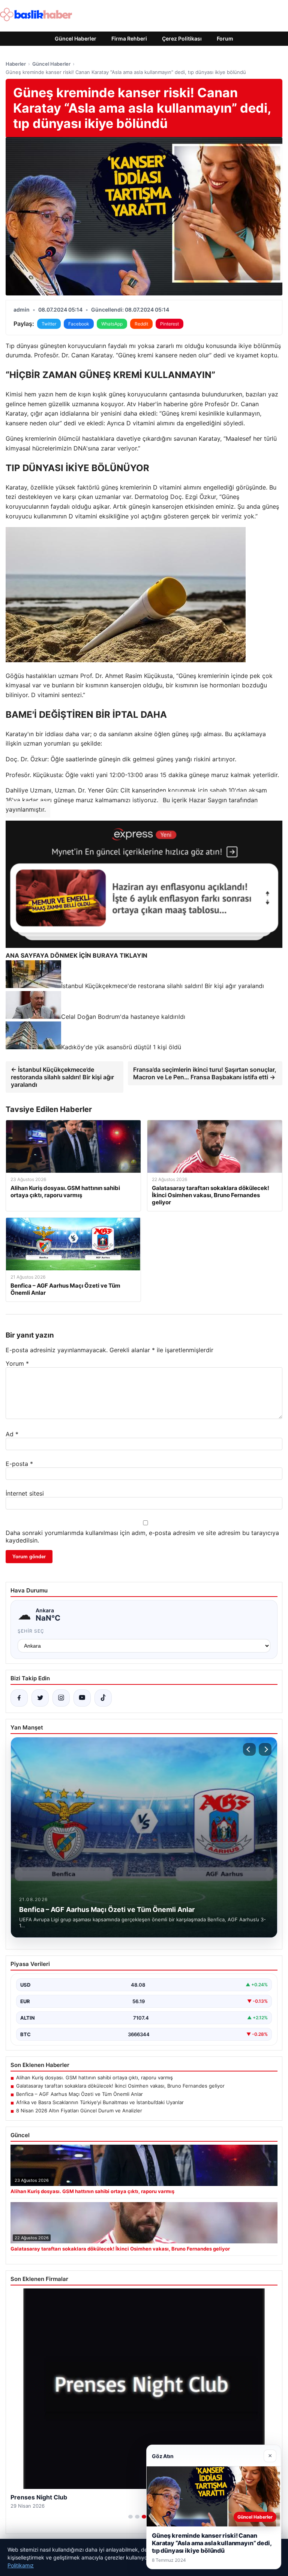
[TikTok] (103, 1698)
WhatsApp (112, 324)
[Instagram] (61, 1698)
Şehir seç (31, 1631)
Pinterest (169, 324)
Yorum (17, 1363)
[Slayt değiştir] (130, 2517)
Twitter (49, 324)
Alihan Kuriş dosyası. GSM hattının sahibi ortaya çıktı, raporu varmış (94, 2077)
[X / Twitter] (40, 1698)
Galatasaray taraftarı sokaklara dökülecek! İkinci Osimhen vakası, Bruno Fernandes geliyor (120, 2086)
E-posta (19, 1464)
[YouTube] (82, 1698)
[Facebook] (19, 1698)
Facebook (79, 324)
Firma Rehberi (129, 38)
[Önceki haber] (249, 1749)
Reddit (141, 324)
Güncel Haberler (76, 38)
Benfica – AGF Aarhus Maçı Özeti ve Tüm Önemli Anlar (79, 2094)
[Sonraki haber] (265, 1749)
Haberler (16, 64)
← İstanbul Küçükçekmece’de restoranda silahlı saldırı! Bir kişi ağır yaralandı (62, 1077)
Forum (225, 38)
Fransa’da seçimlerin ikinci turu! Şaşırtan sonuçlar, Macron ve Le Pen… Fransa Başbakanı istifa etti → (205, 1073)
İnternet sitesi (25, 1493)
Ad (12, 1434)
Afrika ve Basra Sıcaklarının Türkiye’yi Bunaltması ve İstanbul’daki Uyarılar (100, 2102)
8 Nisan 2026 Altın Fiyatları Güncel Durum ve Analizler (79, 2111)
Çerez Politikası (182, 38)
